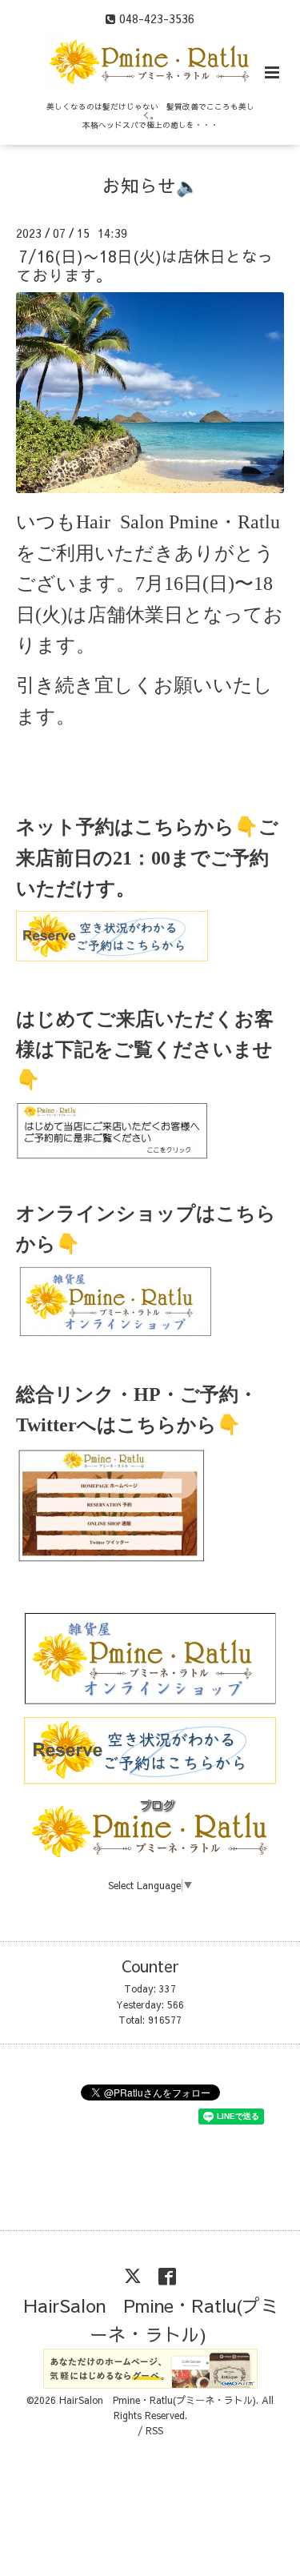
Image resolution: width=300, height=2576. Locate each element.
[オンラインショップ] (115, 1330)
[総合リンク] (112, 1562)
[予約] (112, 955)
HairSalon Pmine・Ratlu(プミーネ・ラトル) (152, 2319)
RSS (154, 2430)
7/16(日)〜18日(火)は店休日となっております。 (145, 265)
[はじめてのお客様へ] (112, 1155)
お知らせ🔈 (150, 185)
